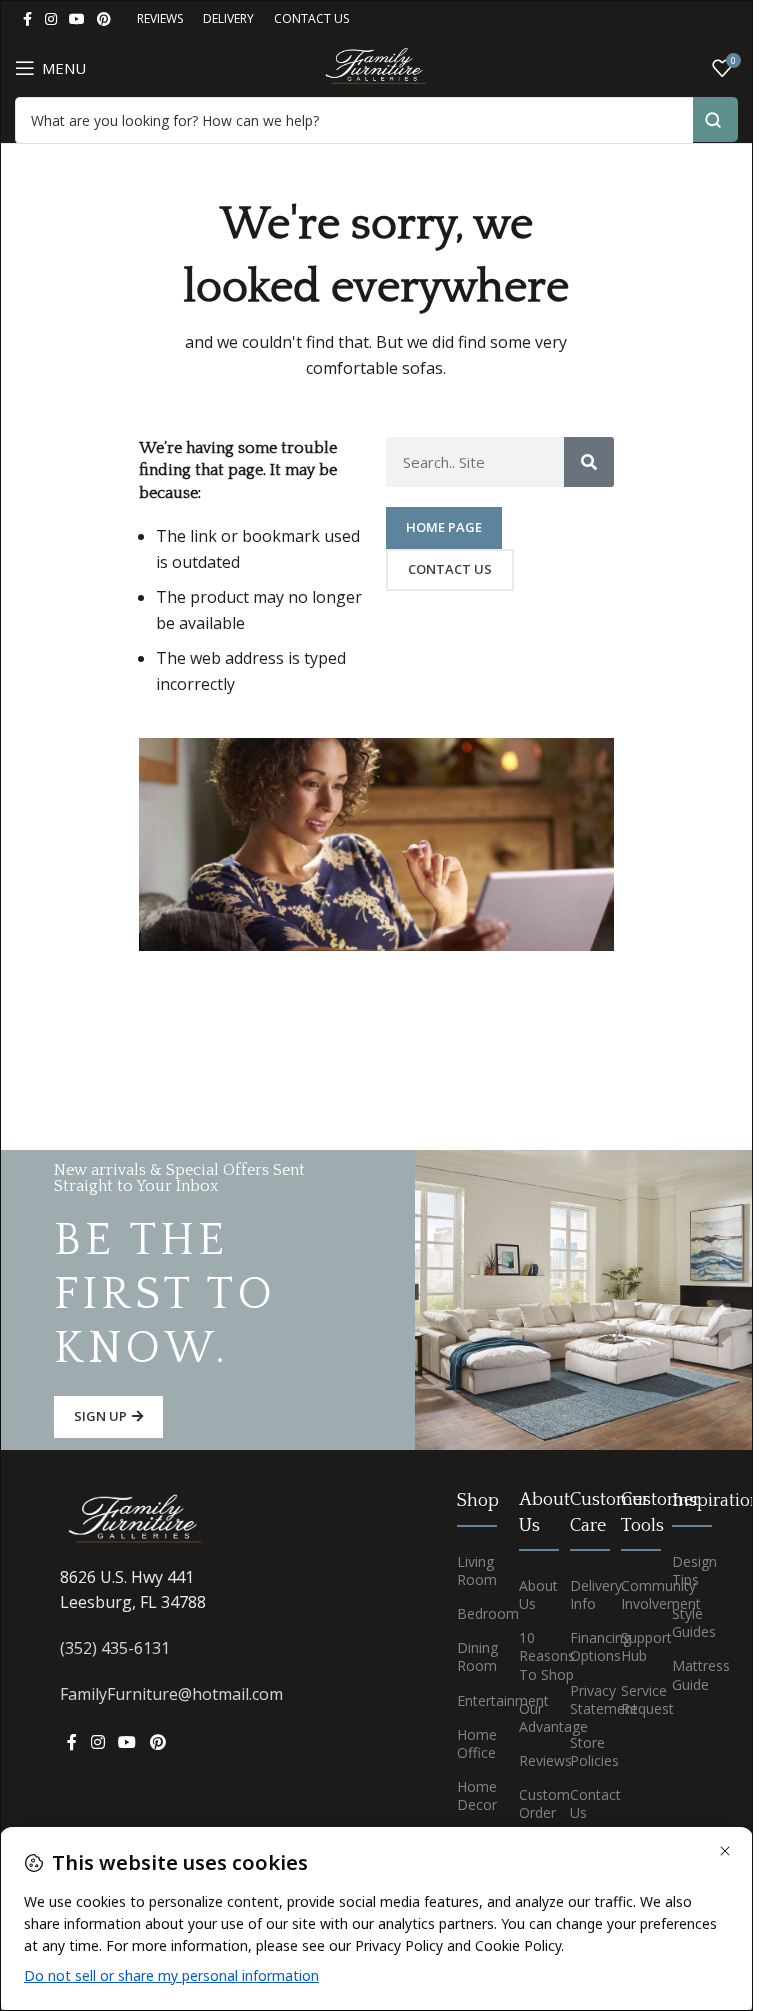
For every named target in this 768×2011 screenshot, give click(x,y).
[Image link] (136, 1520)
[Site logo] (376, 66)
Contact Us (580, 1803)
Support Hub (631, 1646)
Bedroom (473, 1613)
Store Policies (580, 1751)
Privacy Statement (580, 1699)
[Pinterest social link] (104, 19)
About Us (529, 1594)
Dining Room (473, 1656)
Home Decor (473, 1795)
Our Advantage (529, 1717)
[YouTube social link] (77, 19)
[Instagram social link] (51, 19)
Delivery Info (580, 1594)
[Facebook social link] (27, 19)
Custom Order (529, 1803)
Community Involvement (631, 1594)
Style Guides (682, 1622)
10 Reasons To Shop (529, 1655)
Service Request (631, 1699)
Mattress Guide (682, 1674)
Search (715, 119)
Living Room (473, 1570)
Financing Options (580, 1646)
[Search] (589, 462)
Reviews (529, 1760)
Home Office (473, 1743)
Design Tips (682, 1570)
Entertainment (473, 1700)
